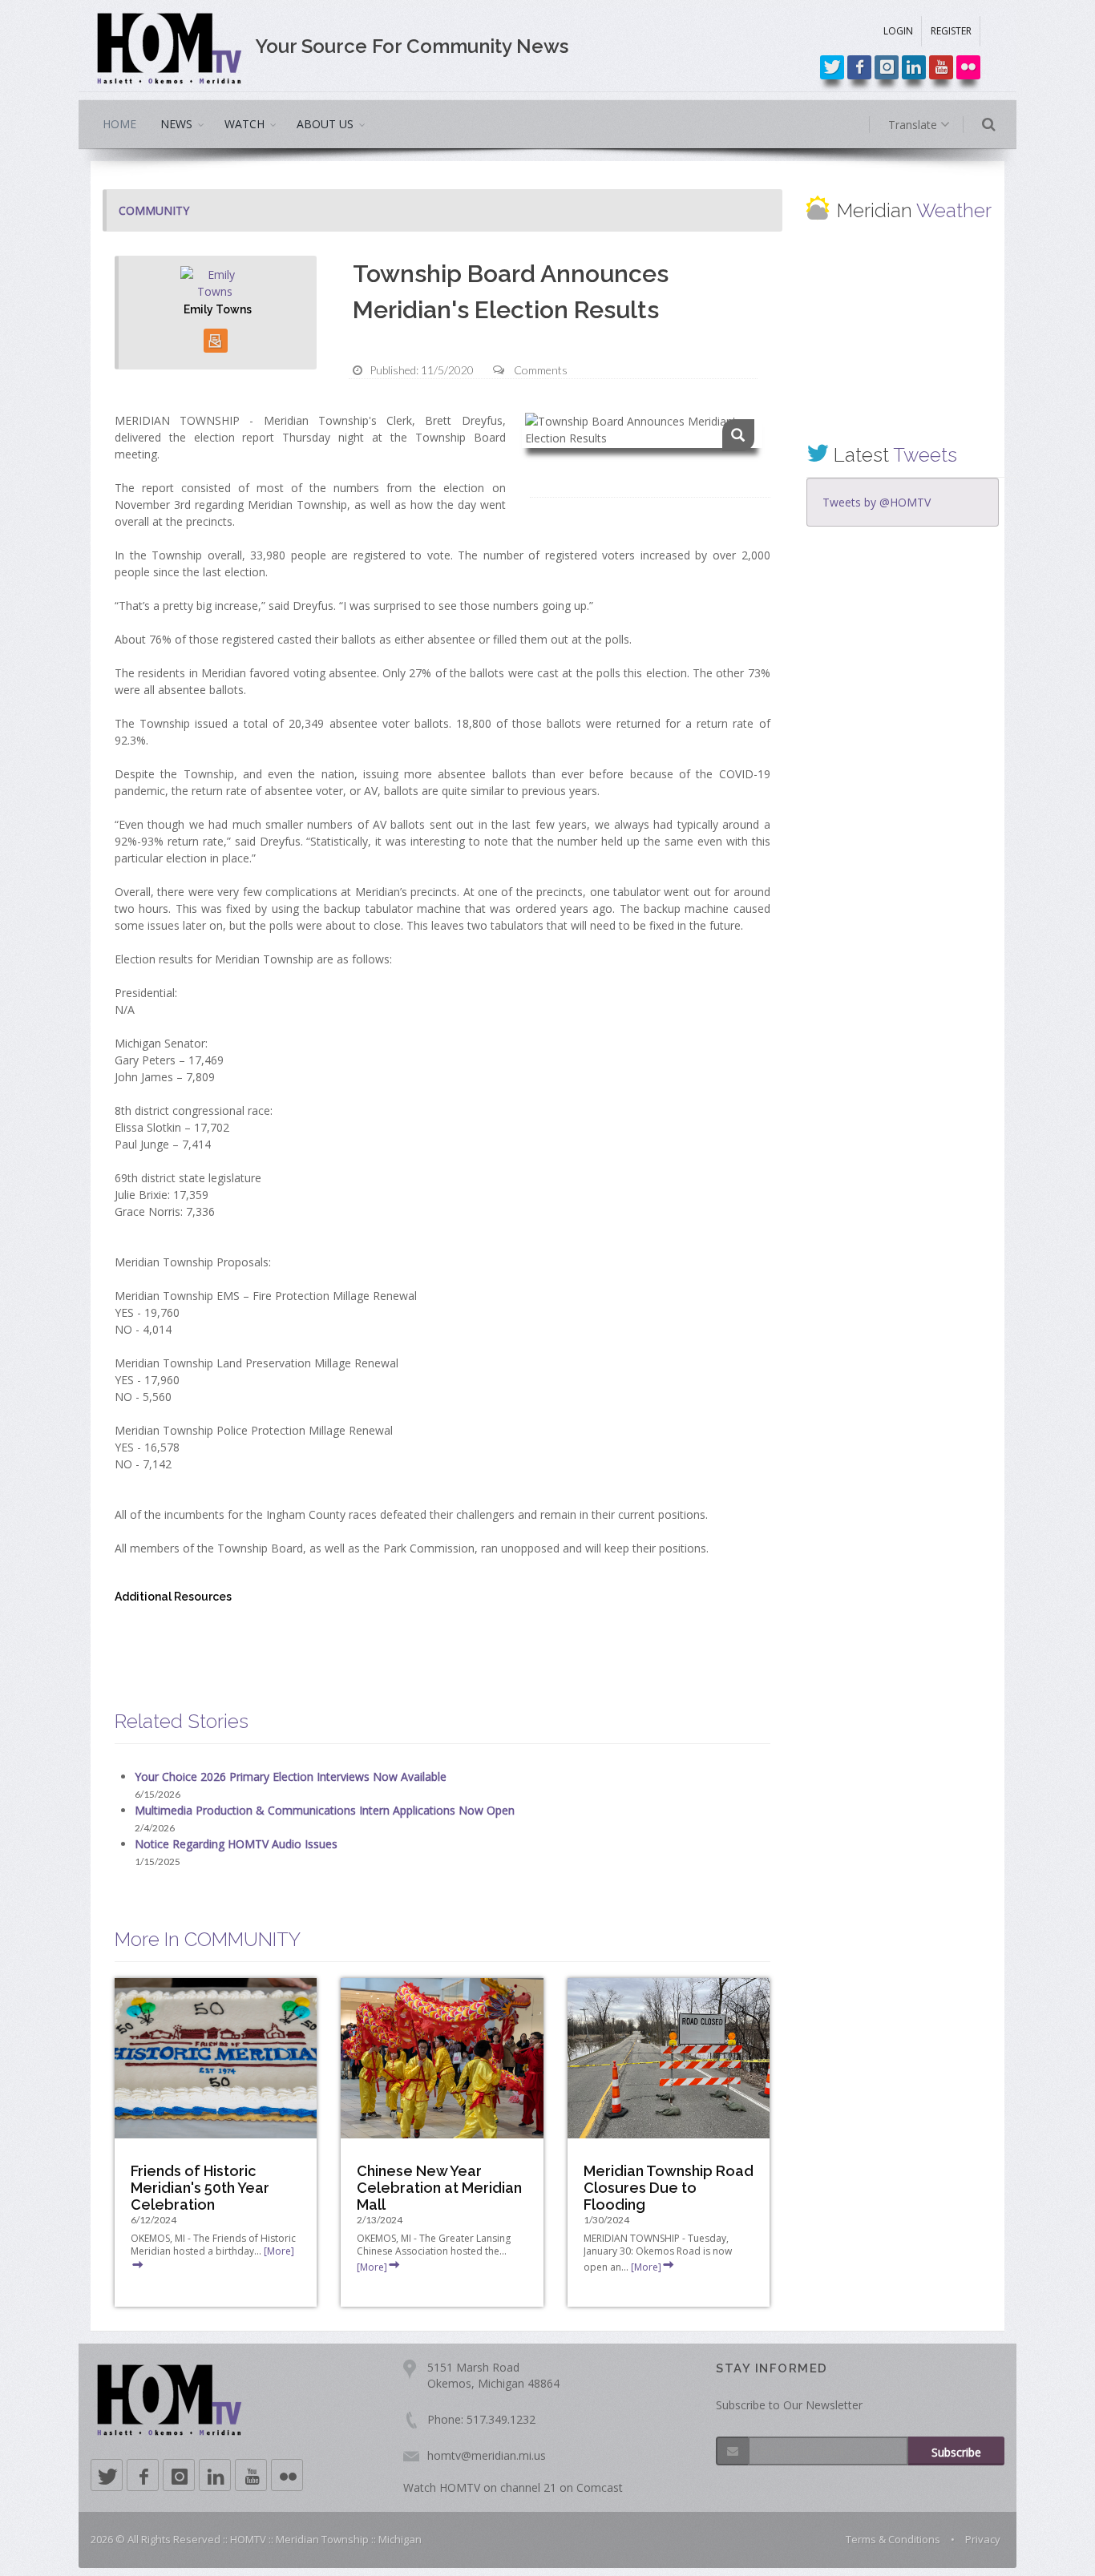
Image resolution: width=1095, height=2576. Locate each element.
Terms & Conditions (893, 2539)
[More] (372, 2267)
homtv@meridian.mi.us (487, 2455)
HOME (119, 124)
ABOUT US (325, 124)
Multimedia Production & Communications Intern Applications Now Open (325, 1810)
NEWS (176, 124)
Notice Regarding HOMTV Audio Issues (236, 1844)
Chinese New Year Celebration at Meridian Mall (439, 2188)
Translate (914, 125)
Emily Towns (218, 309)
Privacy (983, 2539)
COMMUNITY (154, 210)
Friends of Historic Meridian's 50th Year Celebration (200, 2188)
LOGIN (898, 31)
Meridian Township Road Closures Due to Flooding (669, 2188)
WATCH (244, 124)
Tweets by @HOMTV (877, 502)
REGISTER (951, 31)
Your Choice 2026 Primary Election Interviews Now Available (291, 1777)
